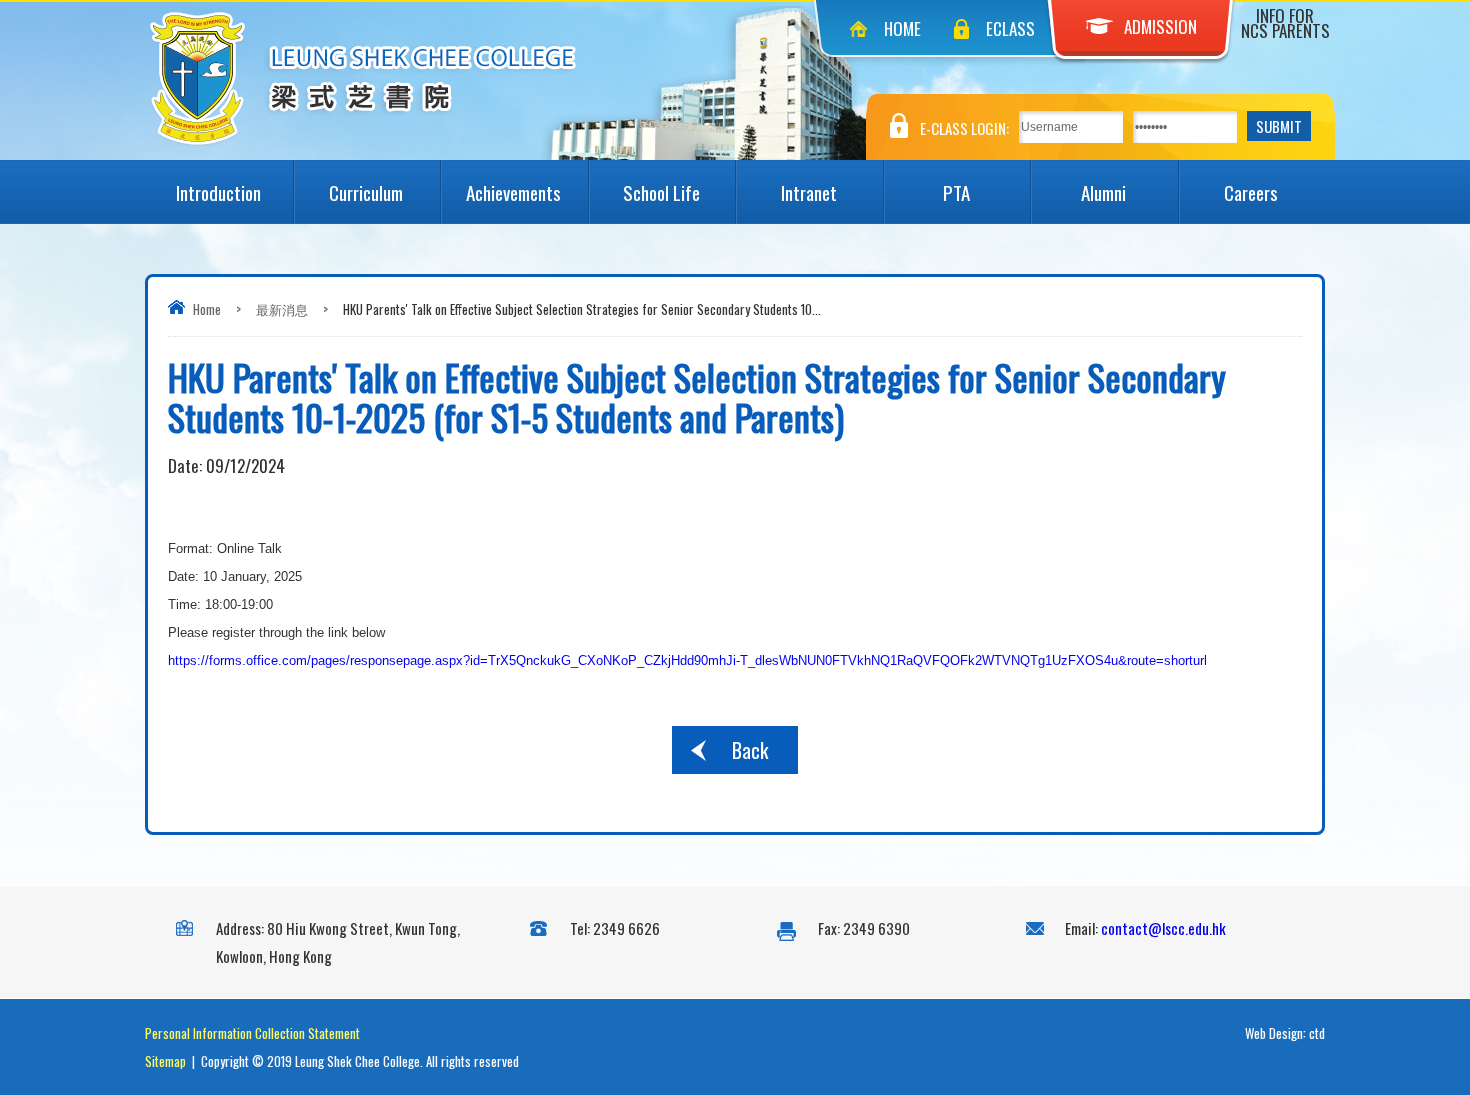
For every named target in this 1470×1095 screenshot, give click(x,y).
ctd (1317, 1033)
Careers (1251, 192)
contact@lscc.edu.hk (1163, 928)
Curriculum (366, 192)
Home (902, 28)
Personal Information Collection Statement (252, 1033)
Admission (1160, 26)
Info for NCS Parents (1285, 23)
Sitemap (165, 1061)
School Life (661, 192)
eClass (1010, 28)
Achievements (513, 192)
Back (750, 750)
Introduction (218, 192)
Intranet (809, 192)
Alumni (1103, 192)
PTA (956, 192)
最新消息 (282, 309)
